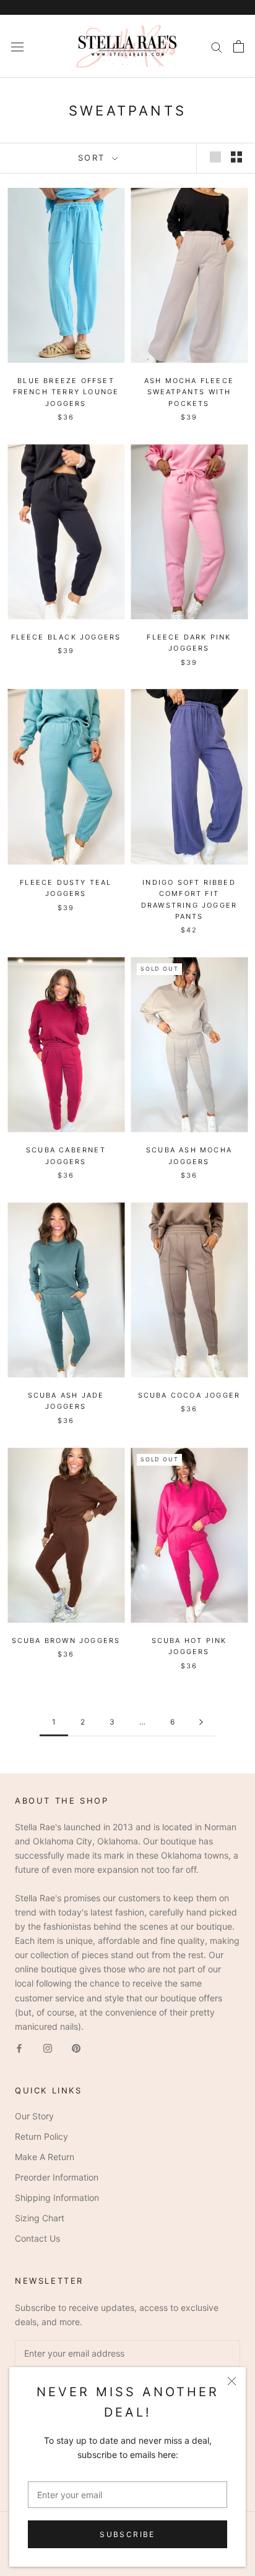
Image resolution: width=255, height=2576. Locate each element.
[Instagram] (48, 2047)
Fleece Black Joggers (66, 637)
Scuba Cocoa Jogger (189, 1395)
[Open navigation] (17, 46)
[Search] (217, 47)
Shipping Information (57, 2198)
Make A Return (45, 2157)
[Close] (232, 2381)
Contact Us (37, 2238)
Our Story (34, 2116)
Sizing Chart (40, 2218)
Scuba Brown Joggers (66, 1641)
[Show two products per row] (236, 157)
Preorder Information (57, 2177)
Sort (94, 158)
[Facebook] (19, 2047)
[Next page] (201, 1722)
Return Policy (41, 2136)
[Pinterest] (76, 2047)
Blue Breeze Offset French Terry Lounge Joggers (66, 392)
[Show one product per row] (215, 157)
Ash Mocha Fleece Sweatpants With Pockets (189, 392)
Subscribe (127, 2534)
